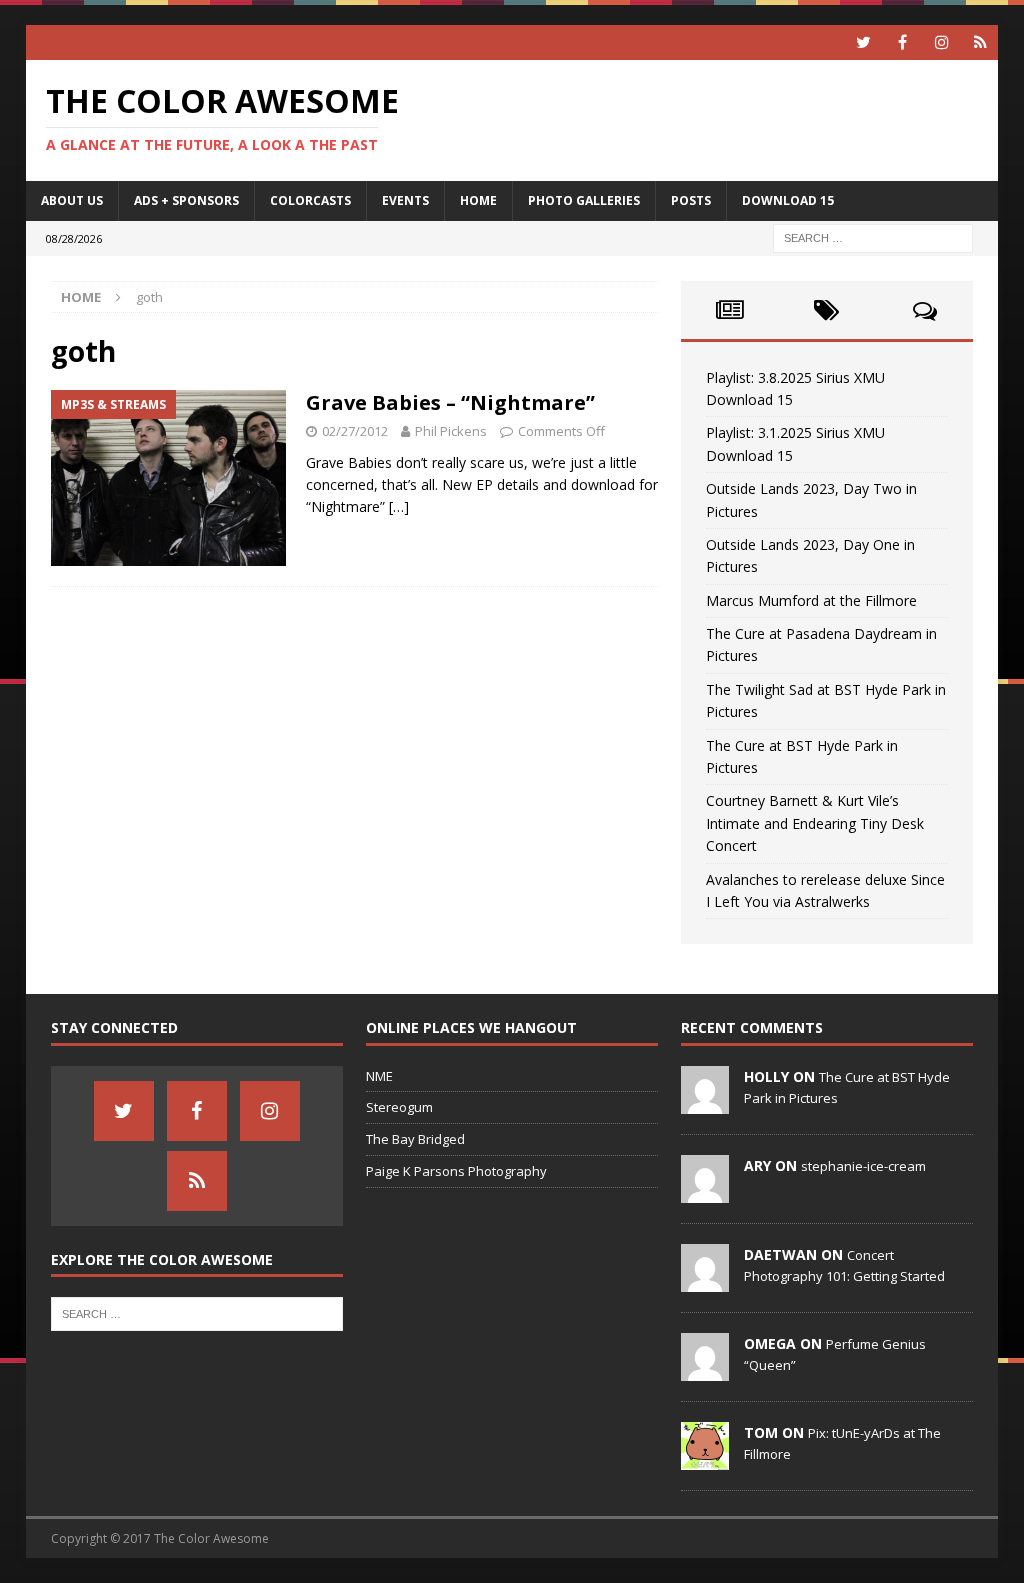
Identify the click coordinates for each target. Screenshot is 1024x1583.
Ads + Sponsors (186, 200)
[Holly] (705, 1103)
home (478, 200)
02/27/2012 (355, 431)
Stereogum (399, 1107)
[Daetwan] (705, 1281)
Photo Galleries (584, 200)
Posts (691, 200)
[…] (399, 506)
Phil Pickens (451, 431)
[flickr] (980, 42)
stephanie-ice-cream (863, 1166)
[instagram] (941, 42)
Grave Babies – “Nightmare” (450, 402)
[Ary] (705, 1192)
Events (405, 200)
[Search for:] (873, 236)
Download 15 (788, 200)
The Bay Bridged (415, 1139)
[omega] (705, 1370)
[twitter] (863, 42)
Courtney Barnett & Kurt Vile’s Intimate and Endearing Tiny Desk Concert (815, 823)
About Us (72, 200)
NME (379, 1076)
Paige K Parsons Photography (456, 1171)
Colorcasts (310, 200)
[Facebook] (902, 42)
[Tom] (705, 1459)
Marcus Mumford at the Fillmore (811, 600)
